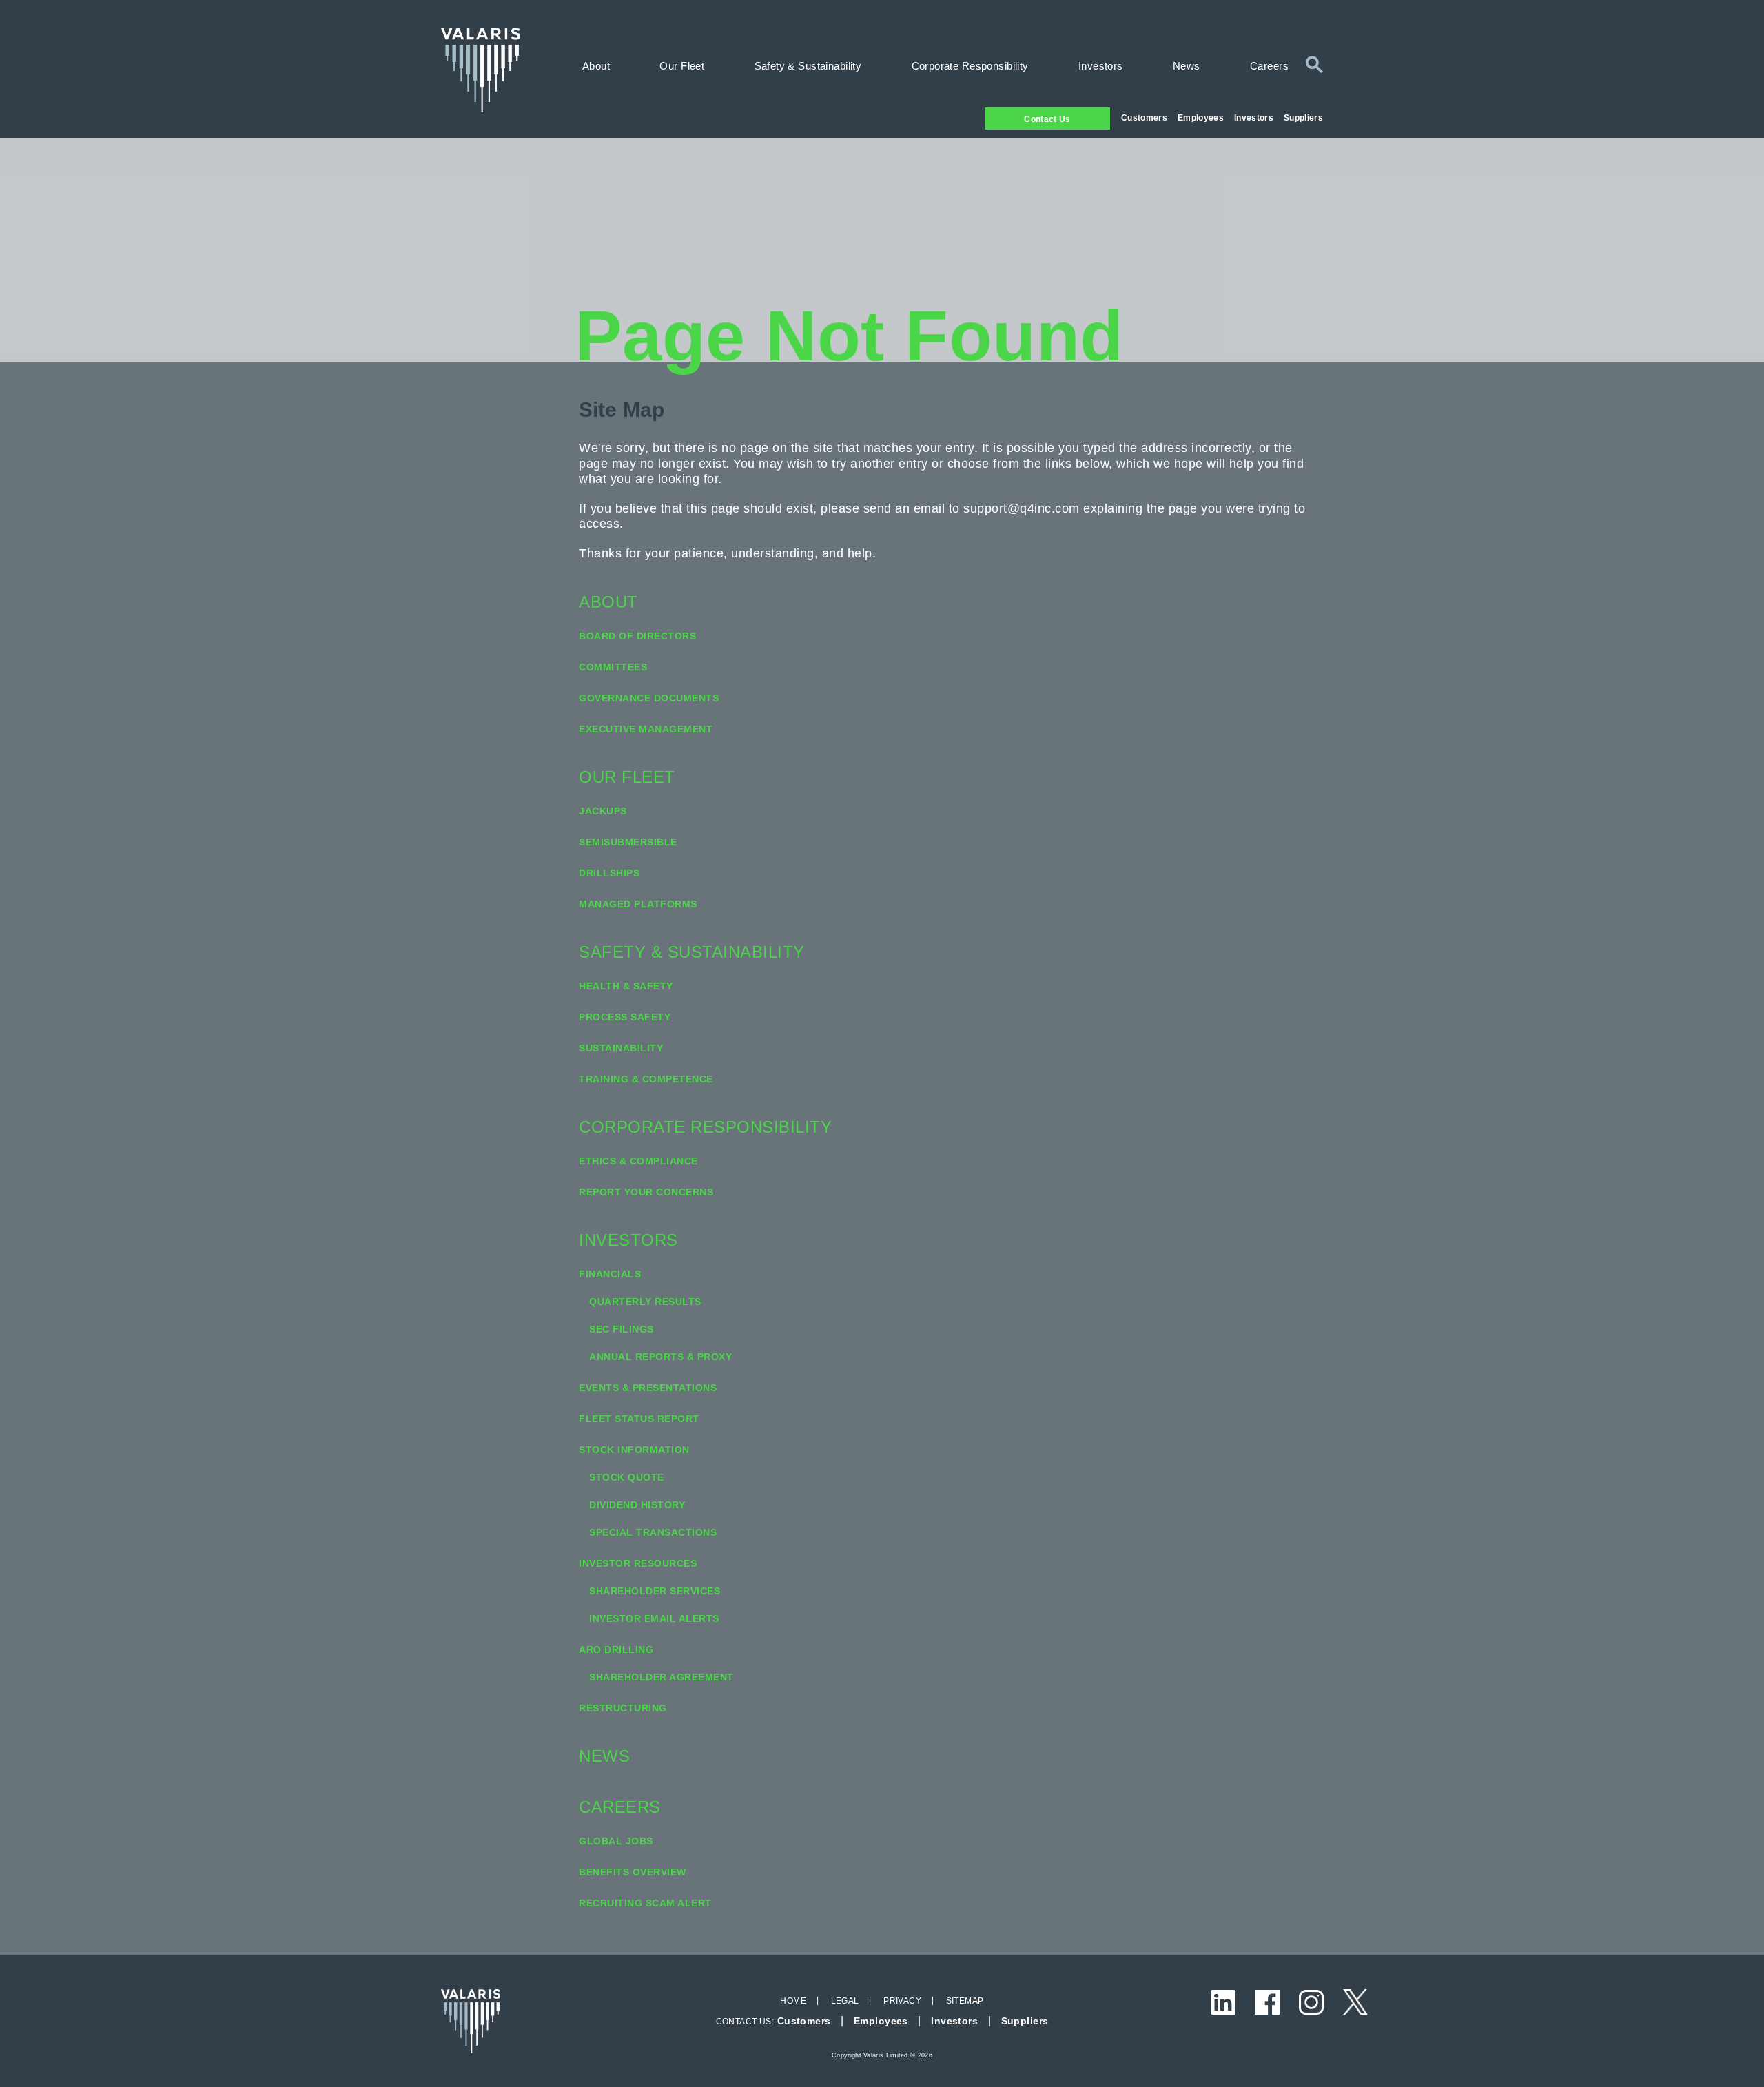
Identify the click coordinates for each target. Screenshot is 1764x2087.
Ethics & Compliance (638, 1161)
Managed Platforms (638, 904)
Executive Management (646, 729)
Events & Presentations (648, 1388)
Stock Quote (627, 1477)
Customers (1144, 118)
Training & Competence (646, 1079)
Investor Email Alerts (654, 1618)
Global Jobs (616, 1841)
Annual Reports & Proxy (660, 1357)
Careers (1269, 66)
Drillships (609, 873)
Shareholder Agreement (661, 1677)
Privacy (902, 2001)
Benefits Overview (633, 1872)
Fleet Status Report (639, 1419)
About (596, 66)
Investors (1254, 118)
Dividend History (637, 1505)
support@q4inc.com (1022, 508)
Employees (1201, 118)
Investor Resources (638, 1563)
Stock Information (634, 1450)
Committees (613, 667)
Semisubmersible (628, 842)
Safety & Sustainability (808, 66)
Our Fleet (682, 66)
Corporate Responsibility (970, 66)
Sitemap (965, 2001)
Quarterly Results (645, 1302)
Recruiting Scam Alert (645, 1903)
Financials (610, 1274)
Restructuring (623, 1708)
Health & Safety (626, 986)
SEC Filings (622, 1329)
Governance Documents (649, 698)
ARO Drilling (616, 1649)
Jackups (603, 811)
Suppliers (1303, 118)
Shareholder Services (655, 1591)
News (1187, 66)
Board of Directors (637, 636)
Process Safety (625, 1017)
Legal (845, 2001)
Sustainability (621, 1048)
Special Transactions (653, 1532)
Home (793, 2001)
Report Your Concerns (646, 1192)
